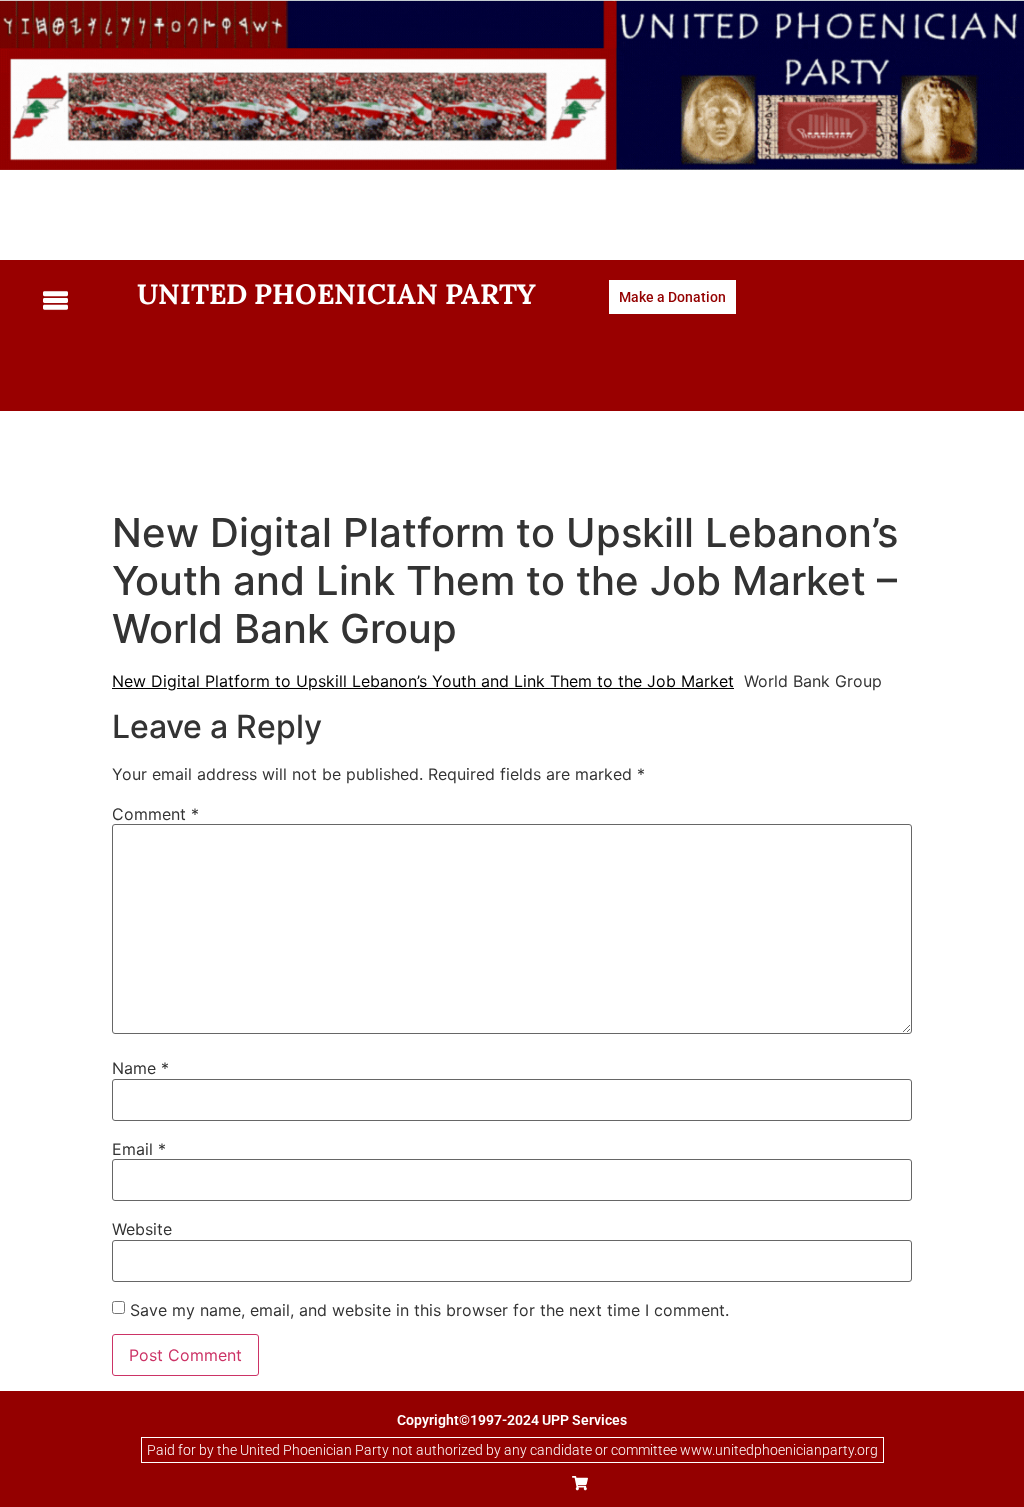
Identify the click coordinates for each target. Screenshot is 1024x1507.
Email (139, 1149)
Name (140, 1068)
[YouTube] (535, 1483)
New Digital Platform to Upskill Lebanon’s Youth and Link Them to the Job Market (423, 681)
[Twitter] (490, 1483)
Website (142, 1229)
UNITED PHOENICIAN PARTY (336, 294)
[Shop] (580, 1483)
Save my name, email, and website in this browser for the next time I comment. (429, 1310)
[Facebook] (445, 1483)
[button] (75, 301)
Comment (155, 814)
